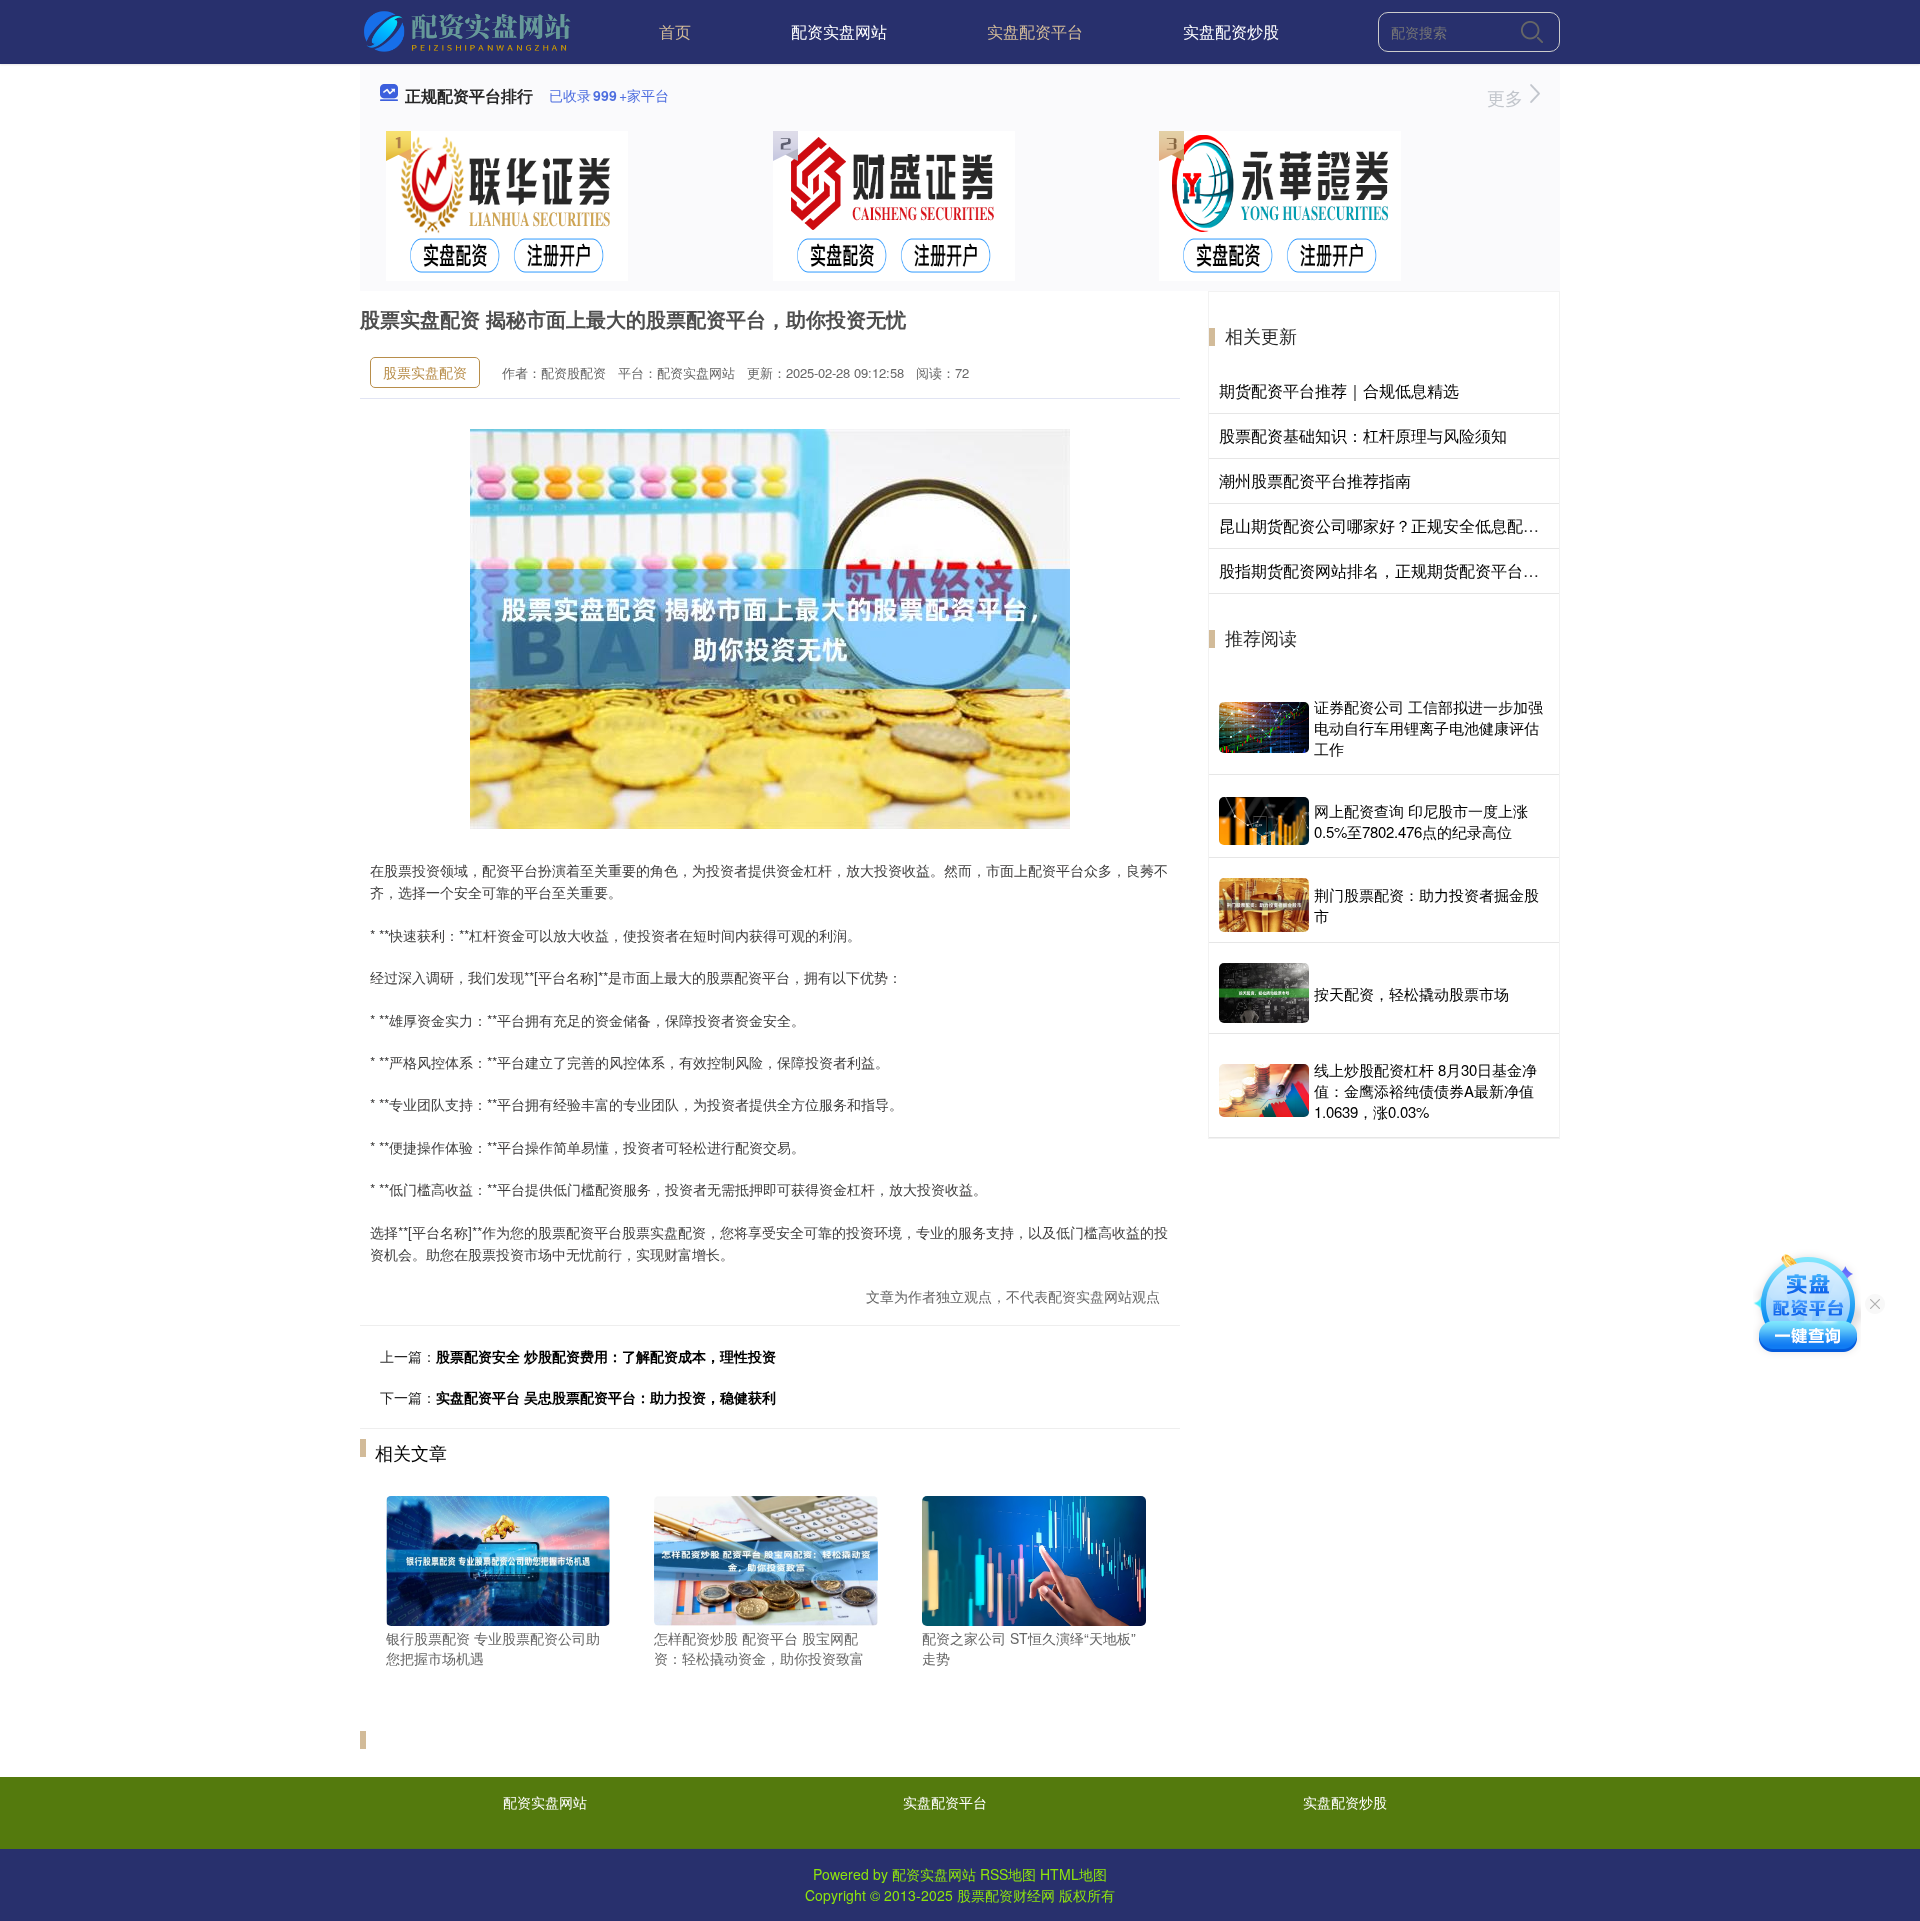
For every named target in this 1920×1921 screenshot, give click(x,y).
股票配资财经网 (1006, 1895)
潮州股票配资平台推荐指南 (1315, 480)
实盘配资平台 (1035, 31)
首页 (675, 31)
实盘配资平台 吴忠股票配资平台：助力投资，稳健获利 (606, 1397)
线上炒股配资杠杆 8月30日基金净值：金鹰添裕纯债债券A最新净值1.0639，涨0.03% (1425, 1090)
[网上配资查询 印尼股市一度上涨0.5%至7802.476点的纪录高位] (1264, 820)
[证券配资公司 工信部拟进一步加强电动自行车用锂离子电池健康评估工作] (1264, 727)
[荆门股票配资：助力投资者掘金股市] (1264, 905)
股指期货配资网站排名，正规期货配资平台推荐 (1387, 570)
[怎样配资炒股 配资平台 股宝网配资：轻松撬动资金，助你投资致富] (766, 1559)
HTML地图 (1073, 1874)
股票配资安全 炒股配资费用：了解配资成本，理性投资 (606, 1356)
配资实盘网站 (839, 31)
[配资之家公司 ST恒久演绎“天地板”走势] (1034, 1559)
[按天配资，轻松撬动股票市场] (1264, 993)
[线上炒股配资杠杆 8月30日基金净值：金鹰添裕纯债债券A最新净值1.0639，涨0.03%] (1264, 1090)
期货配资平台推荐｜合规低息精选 (1339, 390)
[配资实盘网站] (469, 30)
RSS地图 (1008, 1874)
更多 (1507, 97)
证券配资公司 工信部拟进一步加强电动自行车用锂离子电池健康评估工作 (1428, 727)
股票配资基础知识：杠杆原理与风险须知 (1363, 435)
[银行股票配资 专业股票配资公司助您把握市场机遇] (498, 1559)
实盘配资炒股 (1231, 31)
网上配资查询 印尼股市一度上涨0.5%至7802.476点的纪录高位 (1421, 821)
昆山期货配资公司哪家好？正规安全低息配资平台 (1395, 525)
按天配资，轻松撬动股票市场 (1411, 993)
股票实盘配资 (425, 372)
